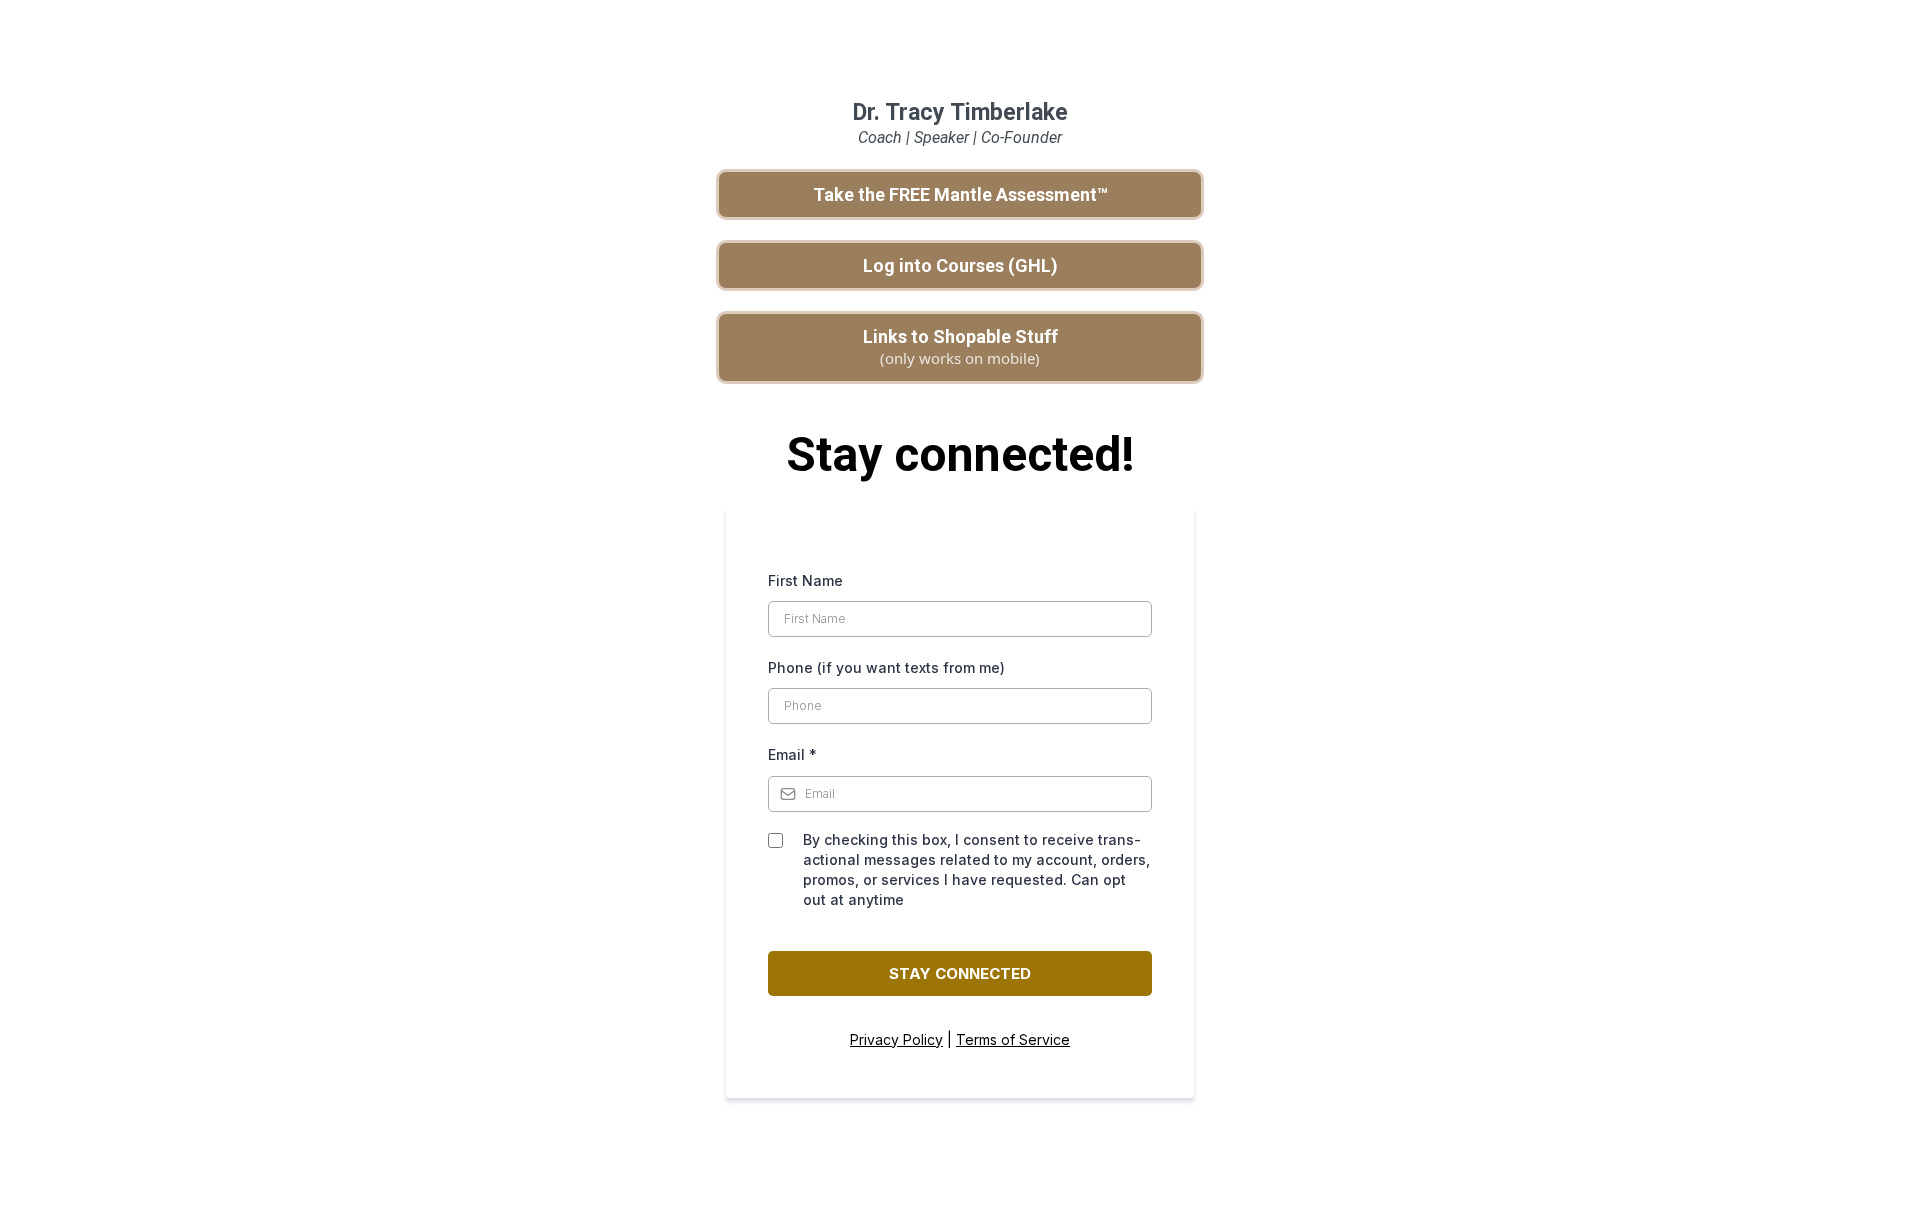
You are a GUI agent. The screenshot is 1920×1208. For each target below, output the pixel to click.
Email (792, 754)
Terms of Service (1013, 1039)
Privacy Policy (896, 1039)
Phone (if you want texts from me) (886, 667)
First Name (805, 580)
